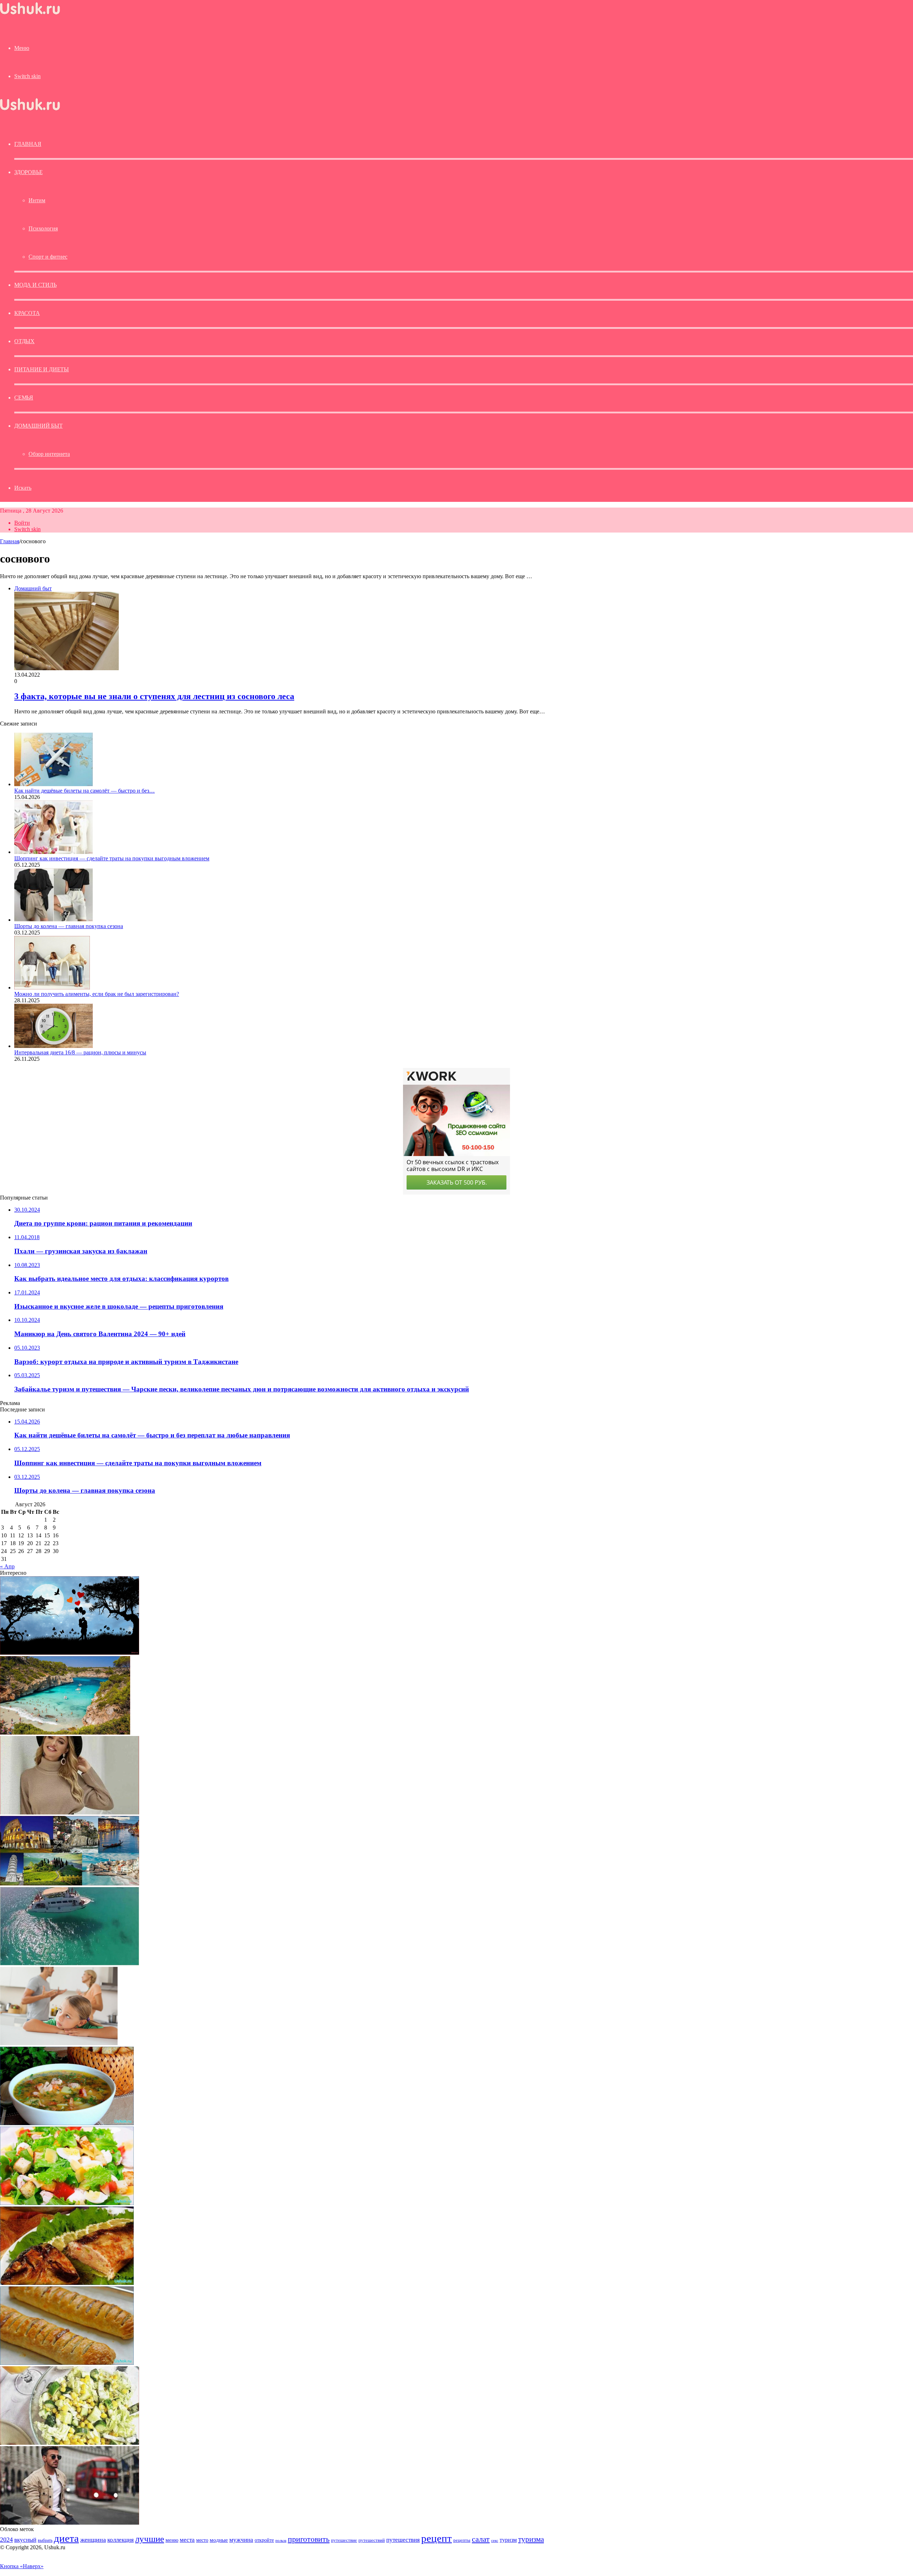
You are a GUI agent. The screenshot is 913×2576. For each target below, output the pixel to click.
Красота (27, 313)
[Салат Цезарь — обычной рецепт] (67, 2203)
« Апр (7, 1566)
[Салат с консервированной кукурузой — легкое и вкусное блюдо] (70, 2443)
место (202, 2540)
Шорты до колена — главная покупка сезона (69, 926)
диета (66, 2538)
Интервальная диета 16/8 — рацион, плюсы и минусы (80, 1052)
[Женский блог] (30, 14)
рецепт (437, 2538)
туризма (531, 2539)
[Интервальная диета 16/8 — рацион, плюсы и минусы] (53, 1046)
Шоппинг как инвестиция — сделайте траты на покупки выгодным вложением (112, 858)
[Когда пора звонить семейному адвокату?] (59, 2043)
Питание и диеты (42, 369)
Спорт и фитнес (48, 257)
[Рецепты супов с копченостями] (67, 2123)
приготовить (309, 2539)
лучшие (150, 2539)
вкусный (25, 2540)
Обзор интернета (49, 454)
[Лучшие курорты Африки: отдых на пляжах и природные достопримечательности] (65, 1733)
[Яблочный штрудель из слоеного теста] (67, 2363)
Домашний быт (39, 426)
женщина (93, 2540)
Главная (10, 541)
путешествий (372, 2540)
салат (481, 2539)
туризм (508, 2540)
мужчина (241, 2540)
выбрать (45, 2540)
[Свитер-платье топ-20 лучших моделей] (70, 1813)
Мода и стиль (35, 285)
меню (172, 2540)
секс (495, 2540)
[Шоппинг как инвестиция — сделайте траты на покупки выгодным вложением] (53, 852)
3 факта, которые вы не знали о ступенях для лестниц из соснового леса (154, 696)
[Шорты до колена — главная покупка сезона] (53, 920)
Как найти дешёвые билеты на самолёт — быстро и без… (85, 791)
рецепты (462, 2540)
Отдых (24, 341)
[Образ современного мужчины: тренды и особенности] (70, 2523)
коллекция (121, 2540)
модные (219, 2540)
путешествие (344, 2540)
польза (281, 2541)
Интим (37, 200)
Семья (24, 398)
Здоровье (28, 172)
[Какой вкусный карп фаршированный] (67, 2283)
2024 (6, 2540)
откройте (264, 2540)
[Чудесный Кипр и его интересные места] (70, 1963)
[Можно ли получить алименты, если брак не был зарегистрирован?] (52, 987)
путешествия (403, 2540)
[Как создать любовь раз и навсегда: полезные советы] (70, 1653)
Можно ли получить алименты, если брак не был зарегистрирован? (97, 994)
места (187, 2540)
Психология (43, 228)
